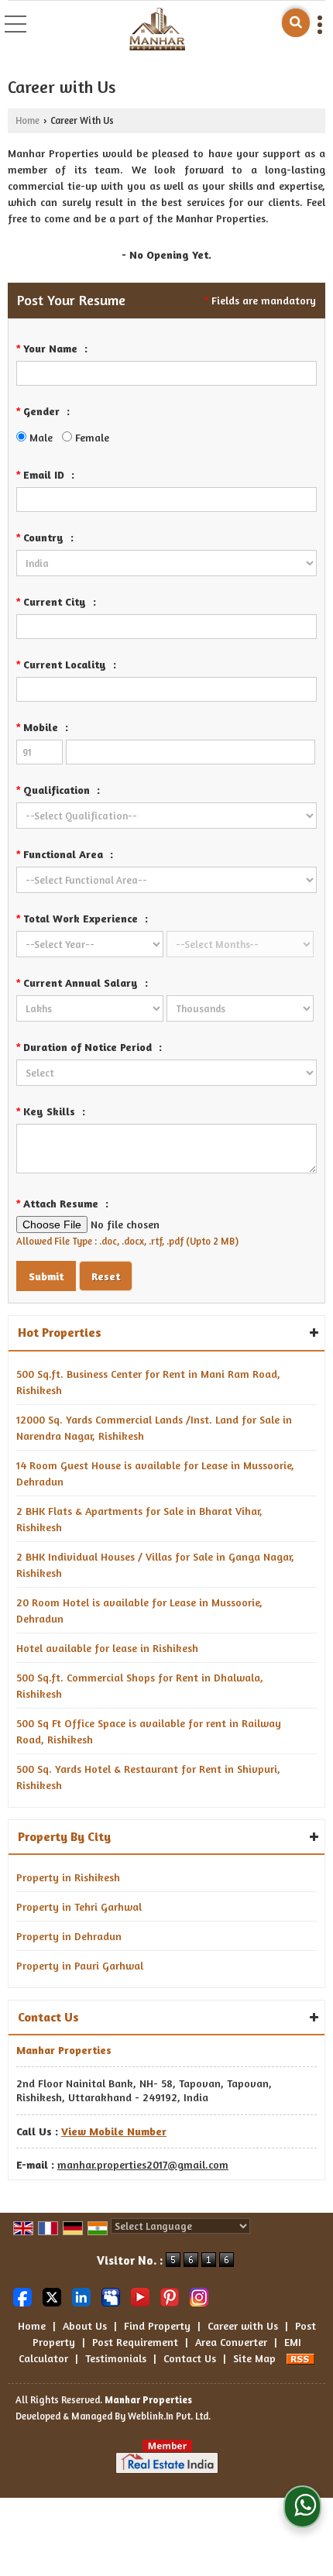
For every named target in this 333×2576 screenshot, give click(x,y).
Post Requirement (135, 2342)
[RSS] (300, 2358)
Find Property (157, 2325)
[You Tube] (140, 2295)
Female (91, 437)
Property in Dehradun (69, 1936)
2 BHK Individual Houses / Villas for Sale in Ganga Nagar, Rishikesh (155, 1564)
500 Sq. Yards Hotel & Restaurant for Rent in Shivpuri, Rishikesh (148, 1777)
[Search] (296, 23)
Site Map (254, 2358)
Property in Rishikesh (68, 1877)
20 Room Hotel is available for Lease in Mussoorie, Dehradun (139, 1610)
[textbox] (166, 627)
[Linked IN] (81, 2295)
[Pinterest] (170, 2295)
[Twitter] (52, 2295)
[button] (114, 2131)
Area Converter (231, 2342)
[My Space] (111, 2295)
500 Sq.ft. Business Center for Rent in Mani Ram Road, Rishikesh (148, 1382)
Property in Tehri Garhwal (79, 1906)
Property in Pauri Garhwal (80, 1965)
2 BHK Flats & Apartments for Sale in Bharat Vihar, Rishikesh (139, 1519)
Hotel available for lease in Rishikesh (107, 1648)
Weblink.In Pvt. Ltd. (169, 2416)
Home (27, 120)
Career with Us (243, 2325)
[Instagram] (199, 2295)
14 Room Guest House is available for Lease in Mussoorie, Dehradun (155, 1473)
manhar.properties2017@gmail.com (143, 2164)
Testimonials (116, 2358)
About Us (85, 2325)
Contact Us (190, 2358)
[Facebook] (22, 2295)
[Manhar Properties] (158, 30)
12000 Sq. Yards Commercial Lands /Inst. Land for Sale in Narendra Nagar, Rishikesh (154, 1427)
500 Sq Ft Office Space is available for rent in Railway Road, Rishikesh (149, 1731)
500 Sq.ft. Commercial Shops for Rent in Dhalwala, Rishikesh (140, 1685)
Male (39, 437)
